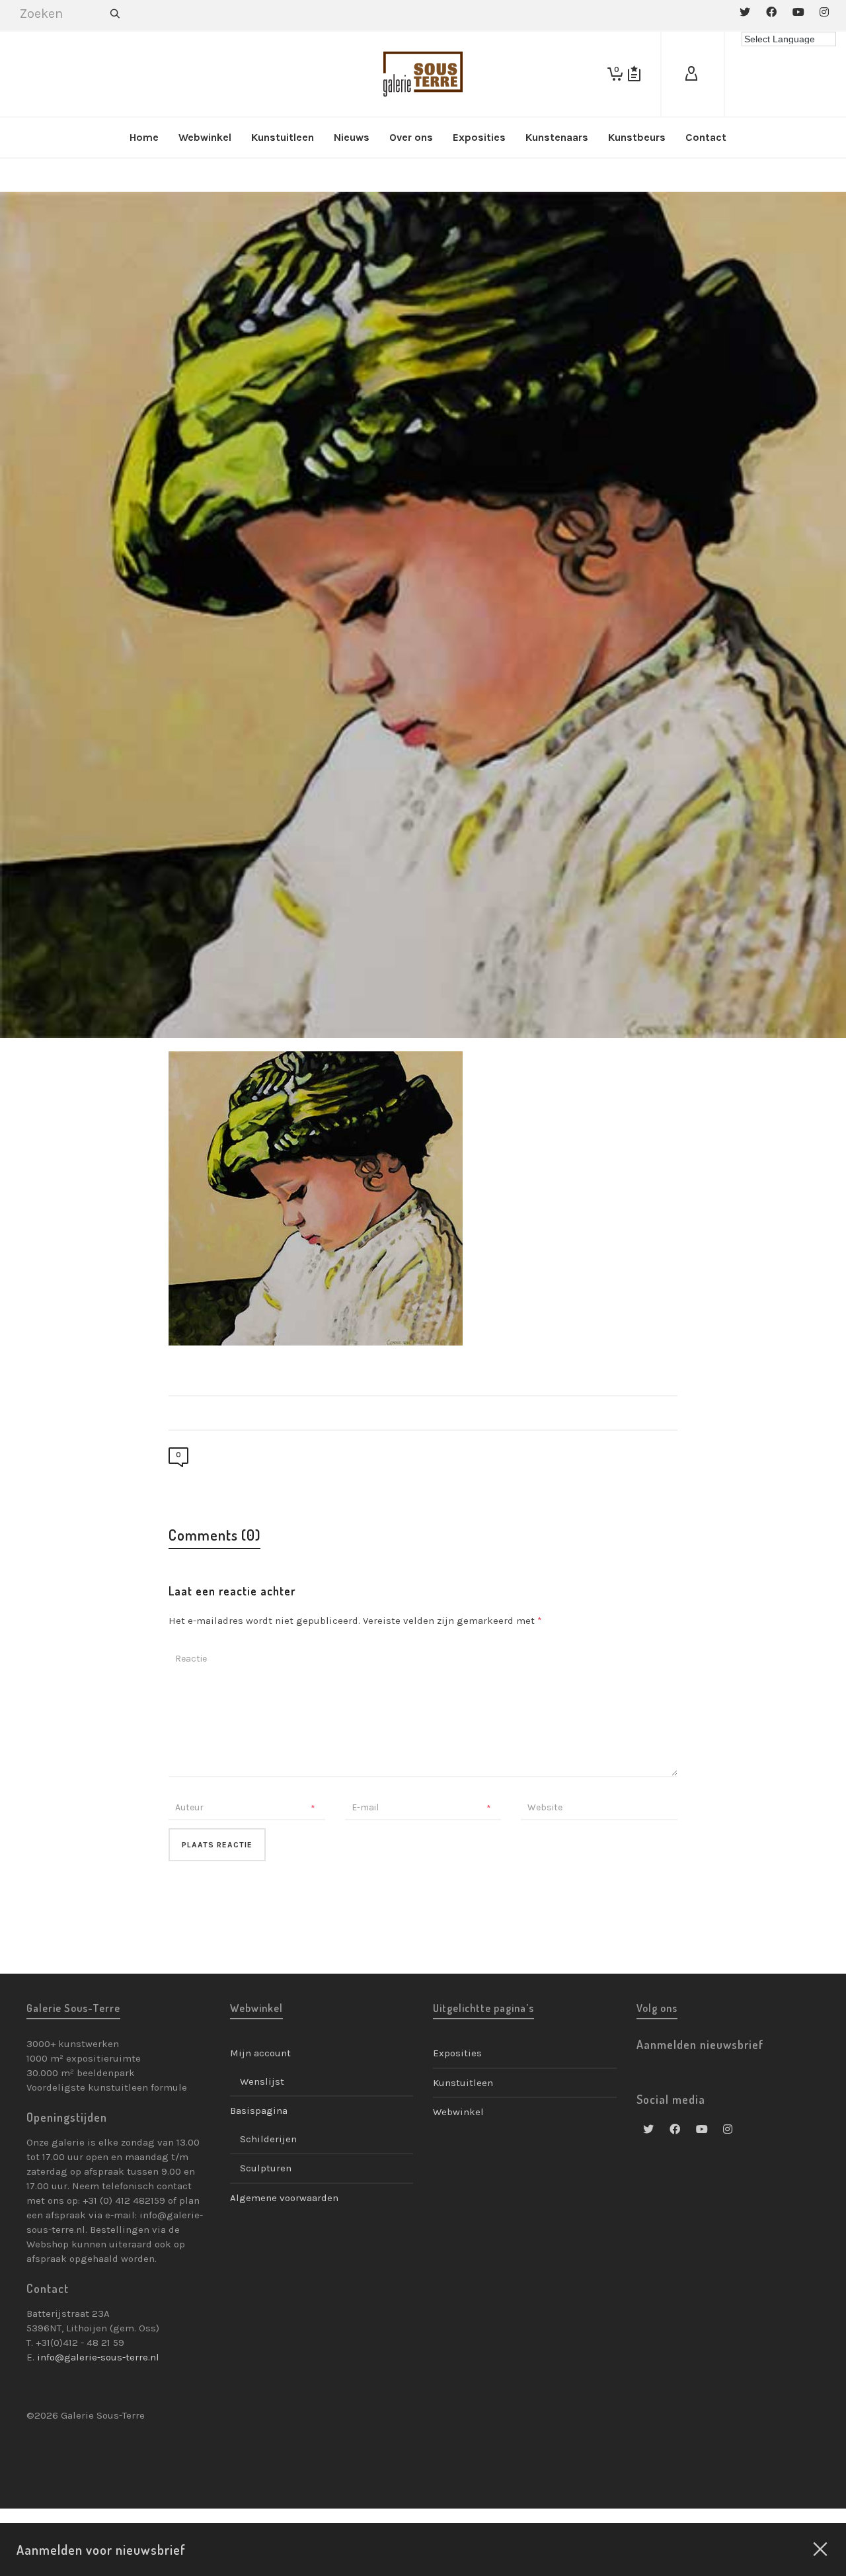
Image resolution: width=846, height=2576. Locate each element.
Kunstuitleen (463, 2083)
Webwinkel (458, 2112)
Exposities (457, 2053)
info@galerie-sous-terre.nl (98, 2357)
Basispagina (259, 2111)
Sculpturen (266, 2168)
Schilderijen (268, 2139)
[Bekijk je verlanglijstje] (634, 74)
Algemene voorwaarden (284, 2198)
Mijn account (260, 2053)
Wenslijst (262, 2081)
